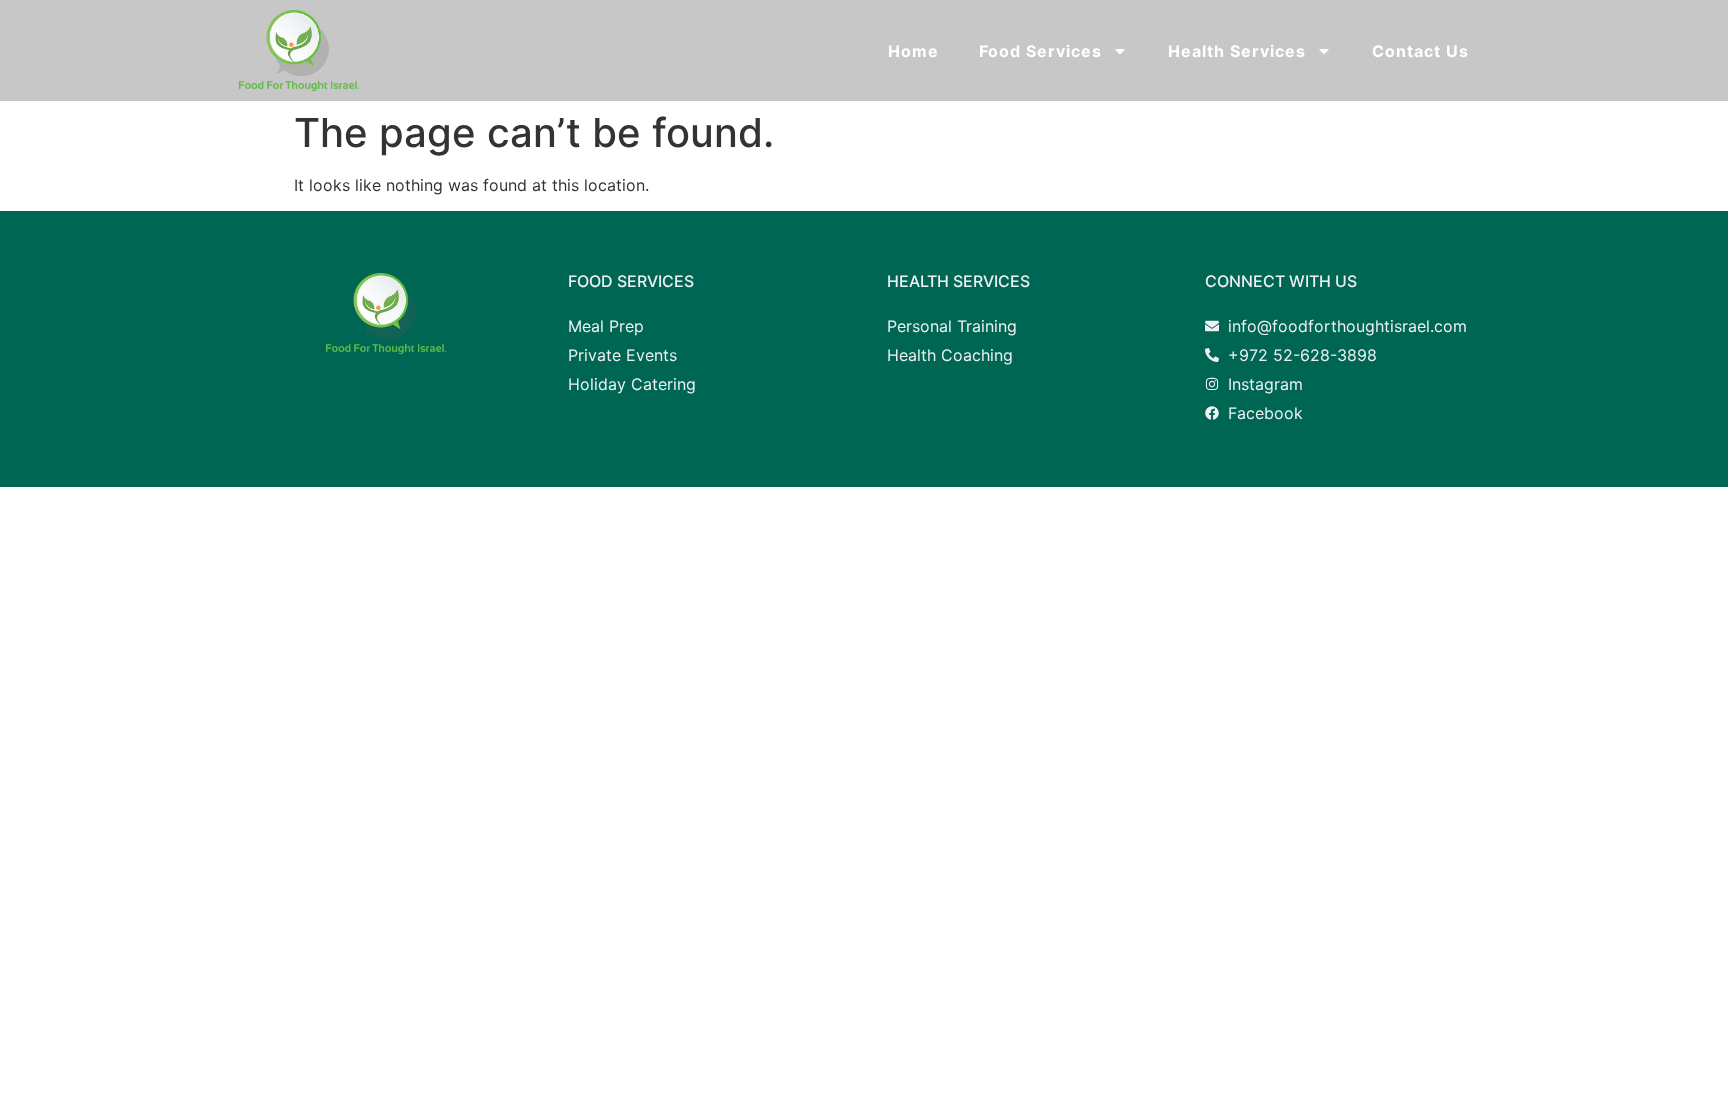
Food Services (1040, 51)
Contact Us (1420, 51)
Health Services (1237, 51)
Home (913, 51)
